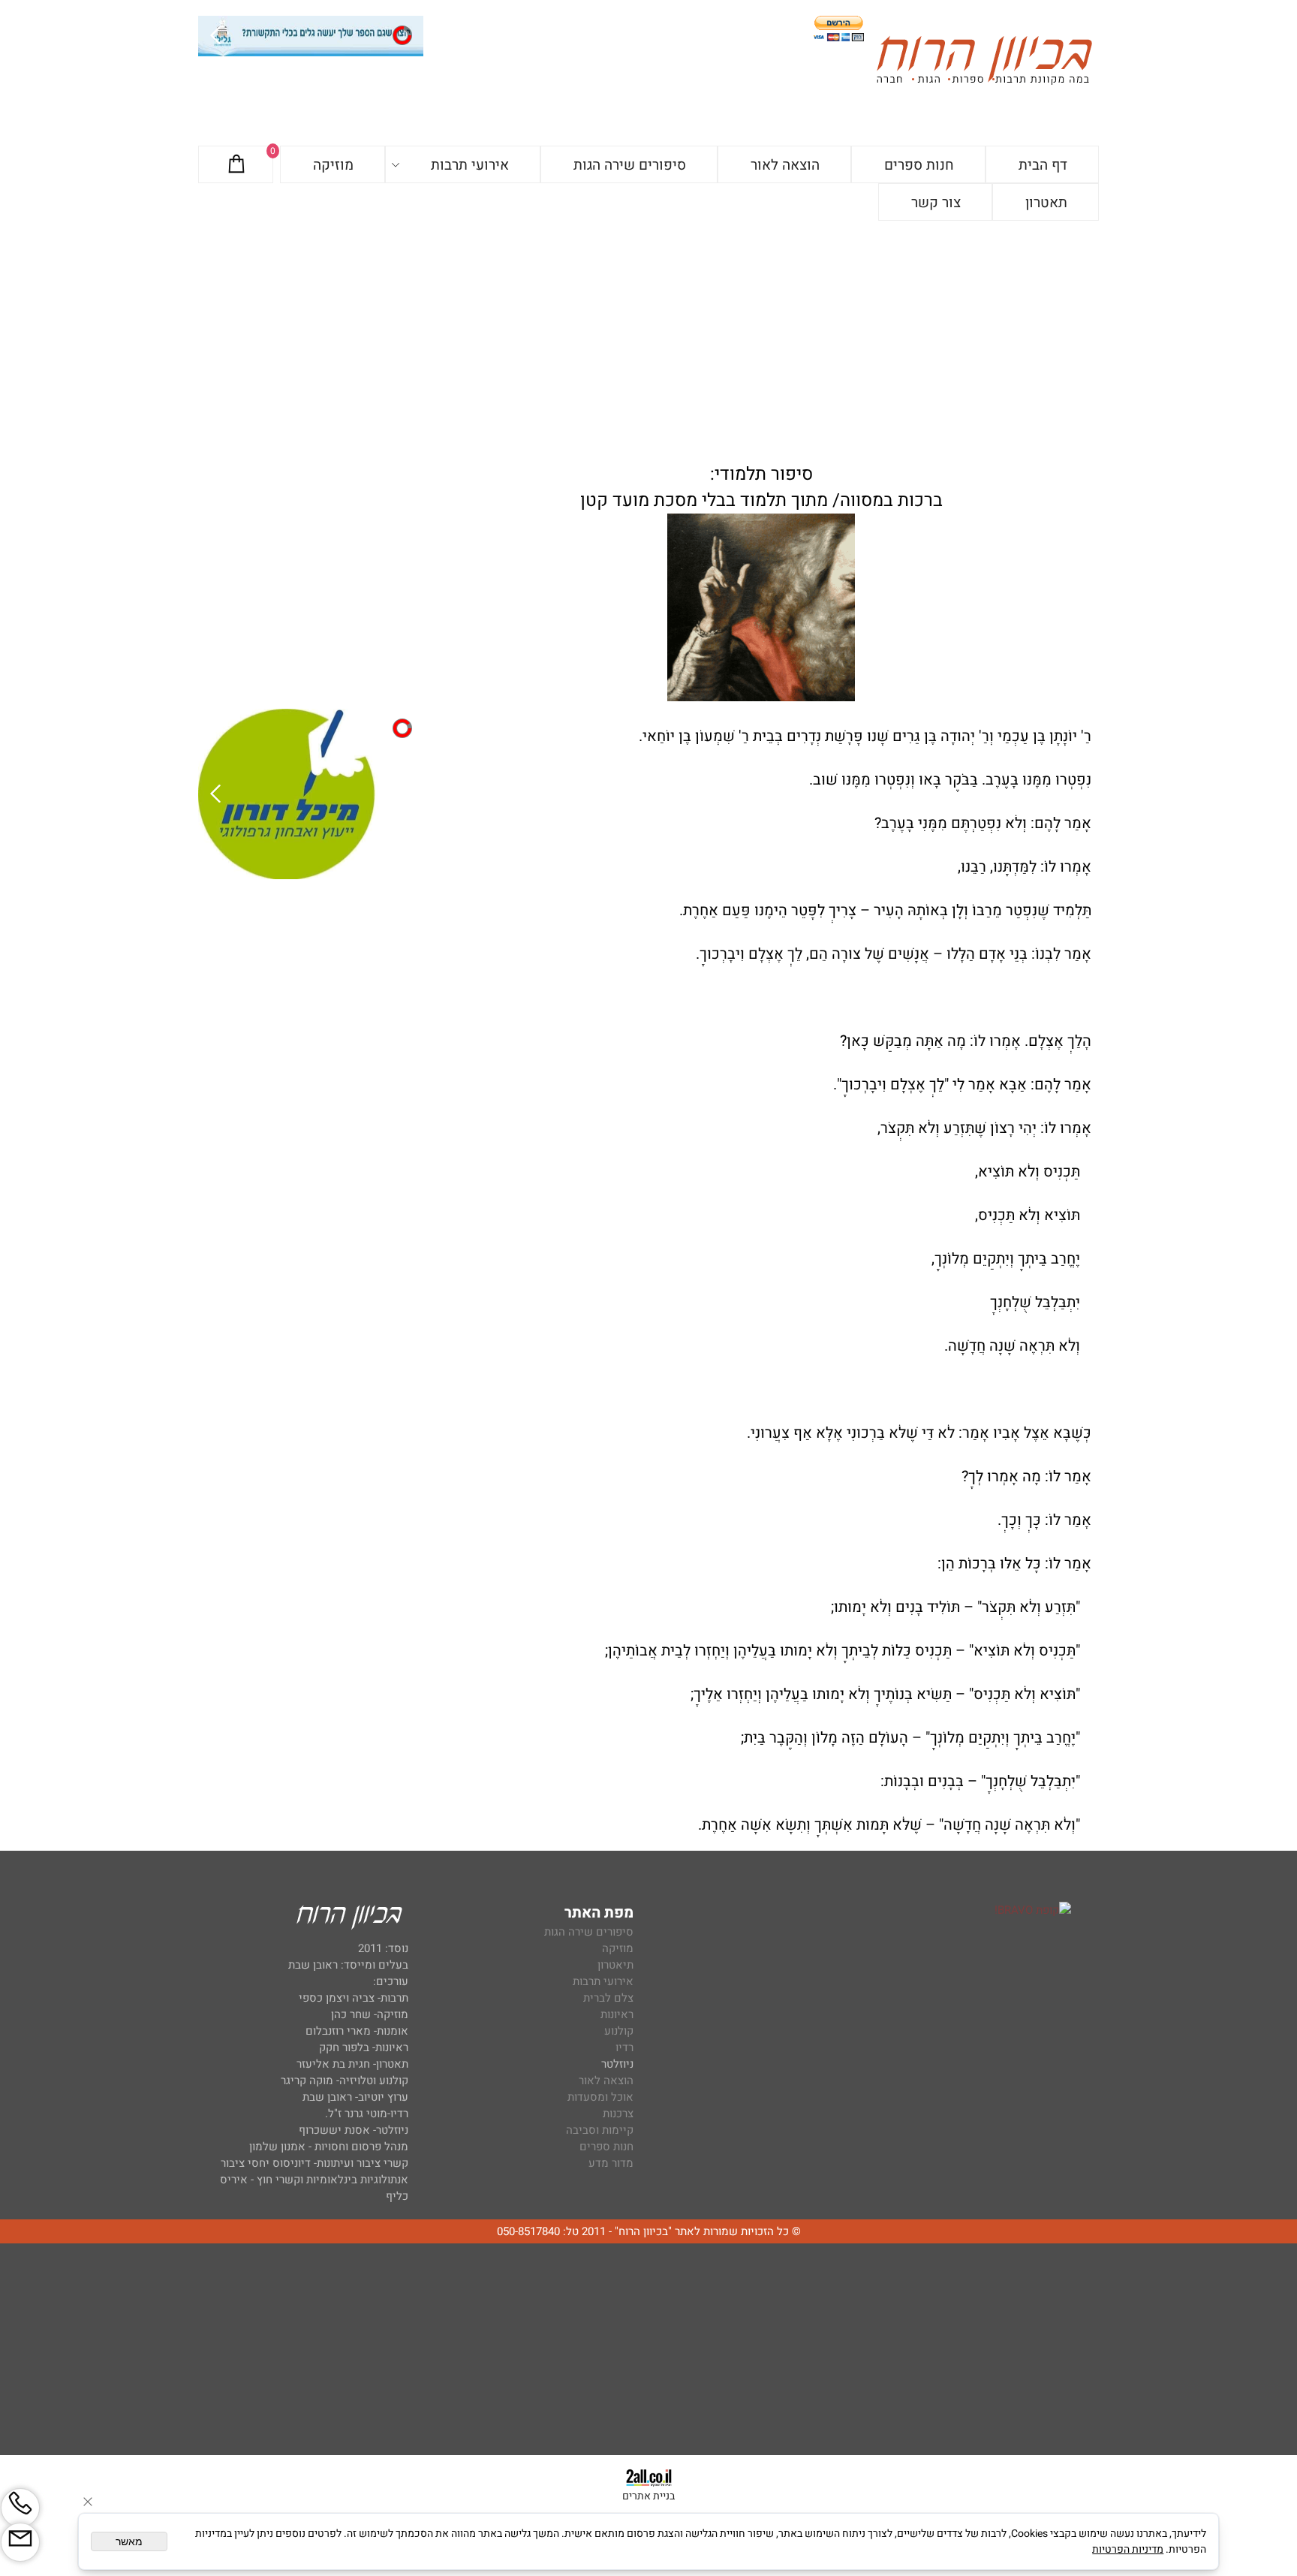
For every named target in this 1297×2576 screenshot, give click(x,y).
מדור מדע (611, 2163)
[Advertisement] (648, 333)
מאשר (129, 2541)
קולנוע (617, 2031)
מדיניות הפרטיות (1128, 2549)
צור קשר (936, 203)
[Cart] (236, 165)
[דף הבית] (984, 63)
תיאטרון (615, 1965)
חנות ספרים (919, 165)
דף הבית (1043, 165)
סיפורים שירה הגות (630, 165)
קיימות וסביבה (600, 2130)
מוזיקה (333, 165)
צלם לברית (608, 1998)
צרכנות (618, 2114)
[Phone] (20, 2508)
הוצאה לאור (785, 165)
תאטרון (1046, 203)
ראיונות (617, 2014)
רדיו (624, 2047)
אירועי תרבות (470, 165)
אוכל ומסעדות (600, 2097)
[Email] (20, 2542)
